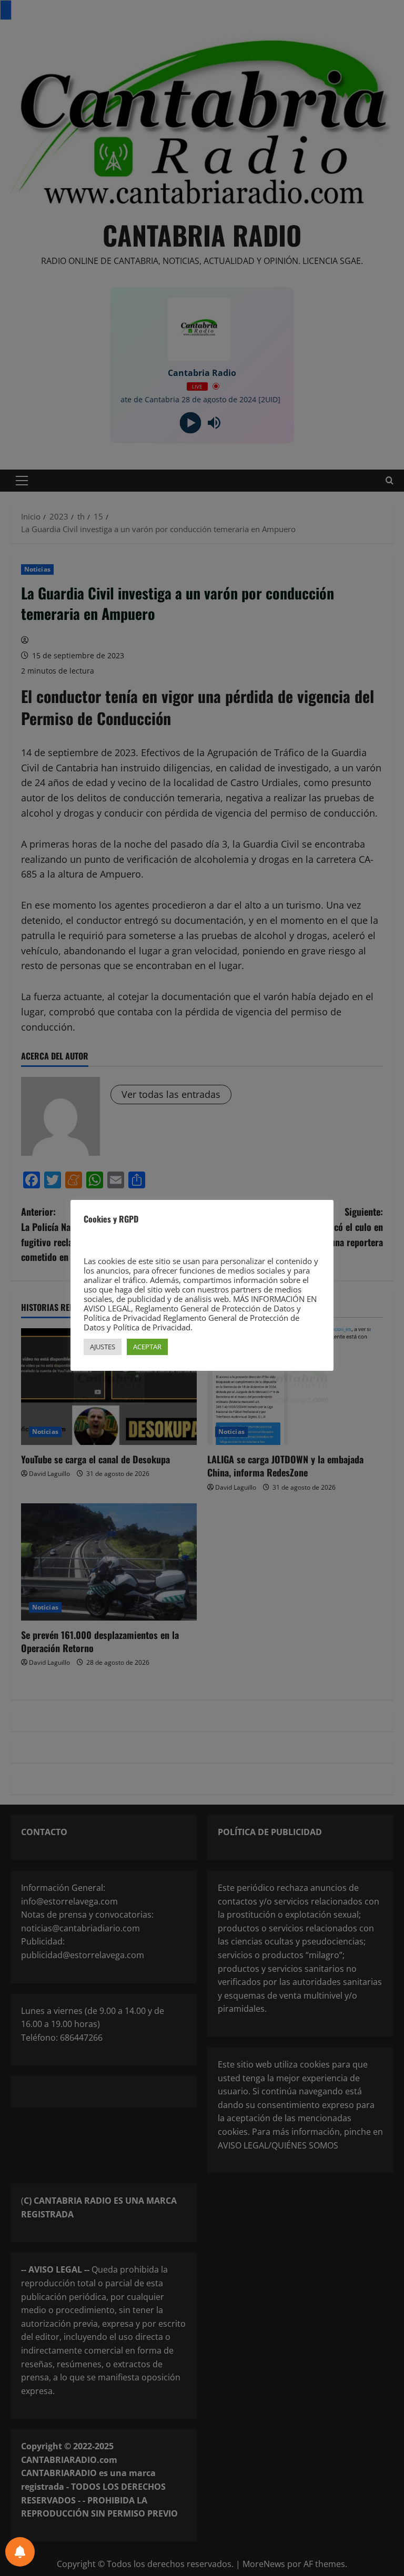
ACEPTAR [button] (147, 1347)
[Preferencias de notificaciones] (20, 2552)
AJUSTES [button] (103, 1347)
